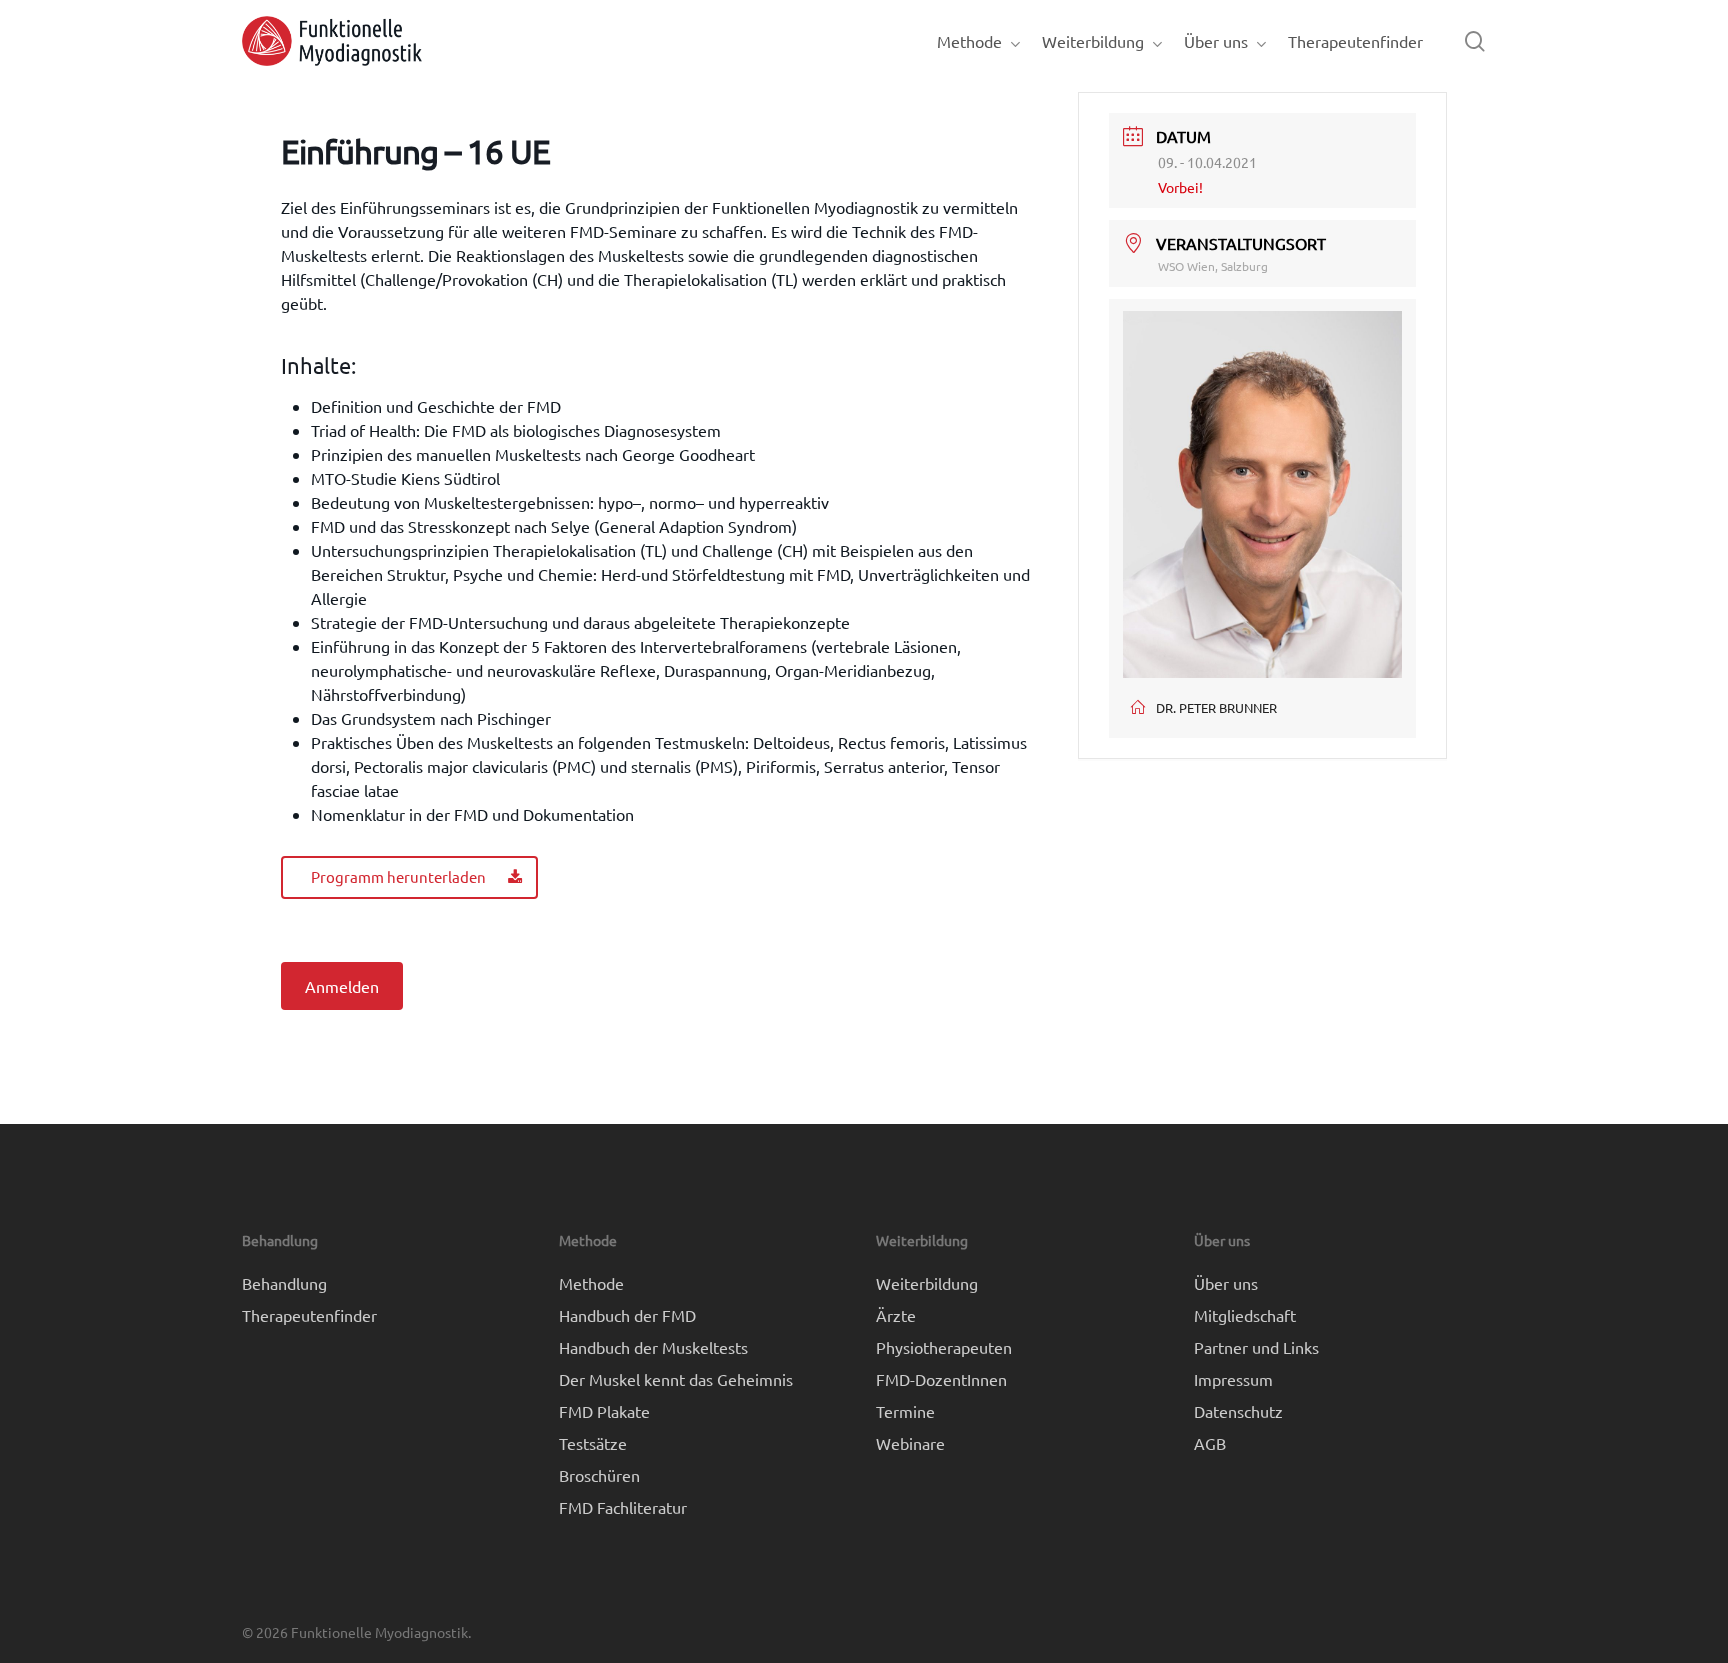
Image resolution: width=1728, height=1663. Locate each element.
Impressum (1233, 1379)
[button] (409, 877)
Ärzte (896, 1315)
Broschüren (599, 1475)
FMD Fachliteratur (623, 1507)
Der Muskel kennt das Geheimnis (676, 1379)
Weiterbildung (927, 1283)
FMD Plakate (604, 1411)
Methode (591, 1283)
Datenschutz (1238, 1411)
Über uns (1226, 1283)
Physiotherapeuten (944, 1347)
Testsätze (593, 1443)
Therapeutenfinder (309, 1315)
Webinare (910, 1443)
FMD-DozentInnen (941, 1379)
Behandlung (284, 1283)
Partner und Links (1256, 1347)
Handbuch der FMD (627, 1315)
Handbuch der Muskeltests (653, 1347)
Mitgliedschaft (1245, 1315)
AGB (1210, 1443)
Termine (905, 1411)
